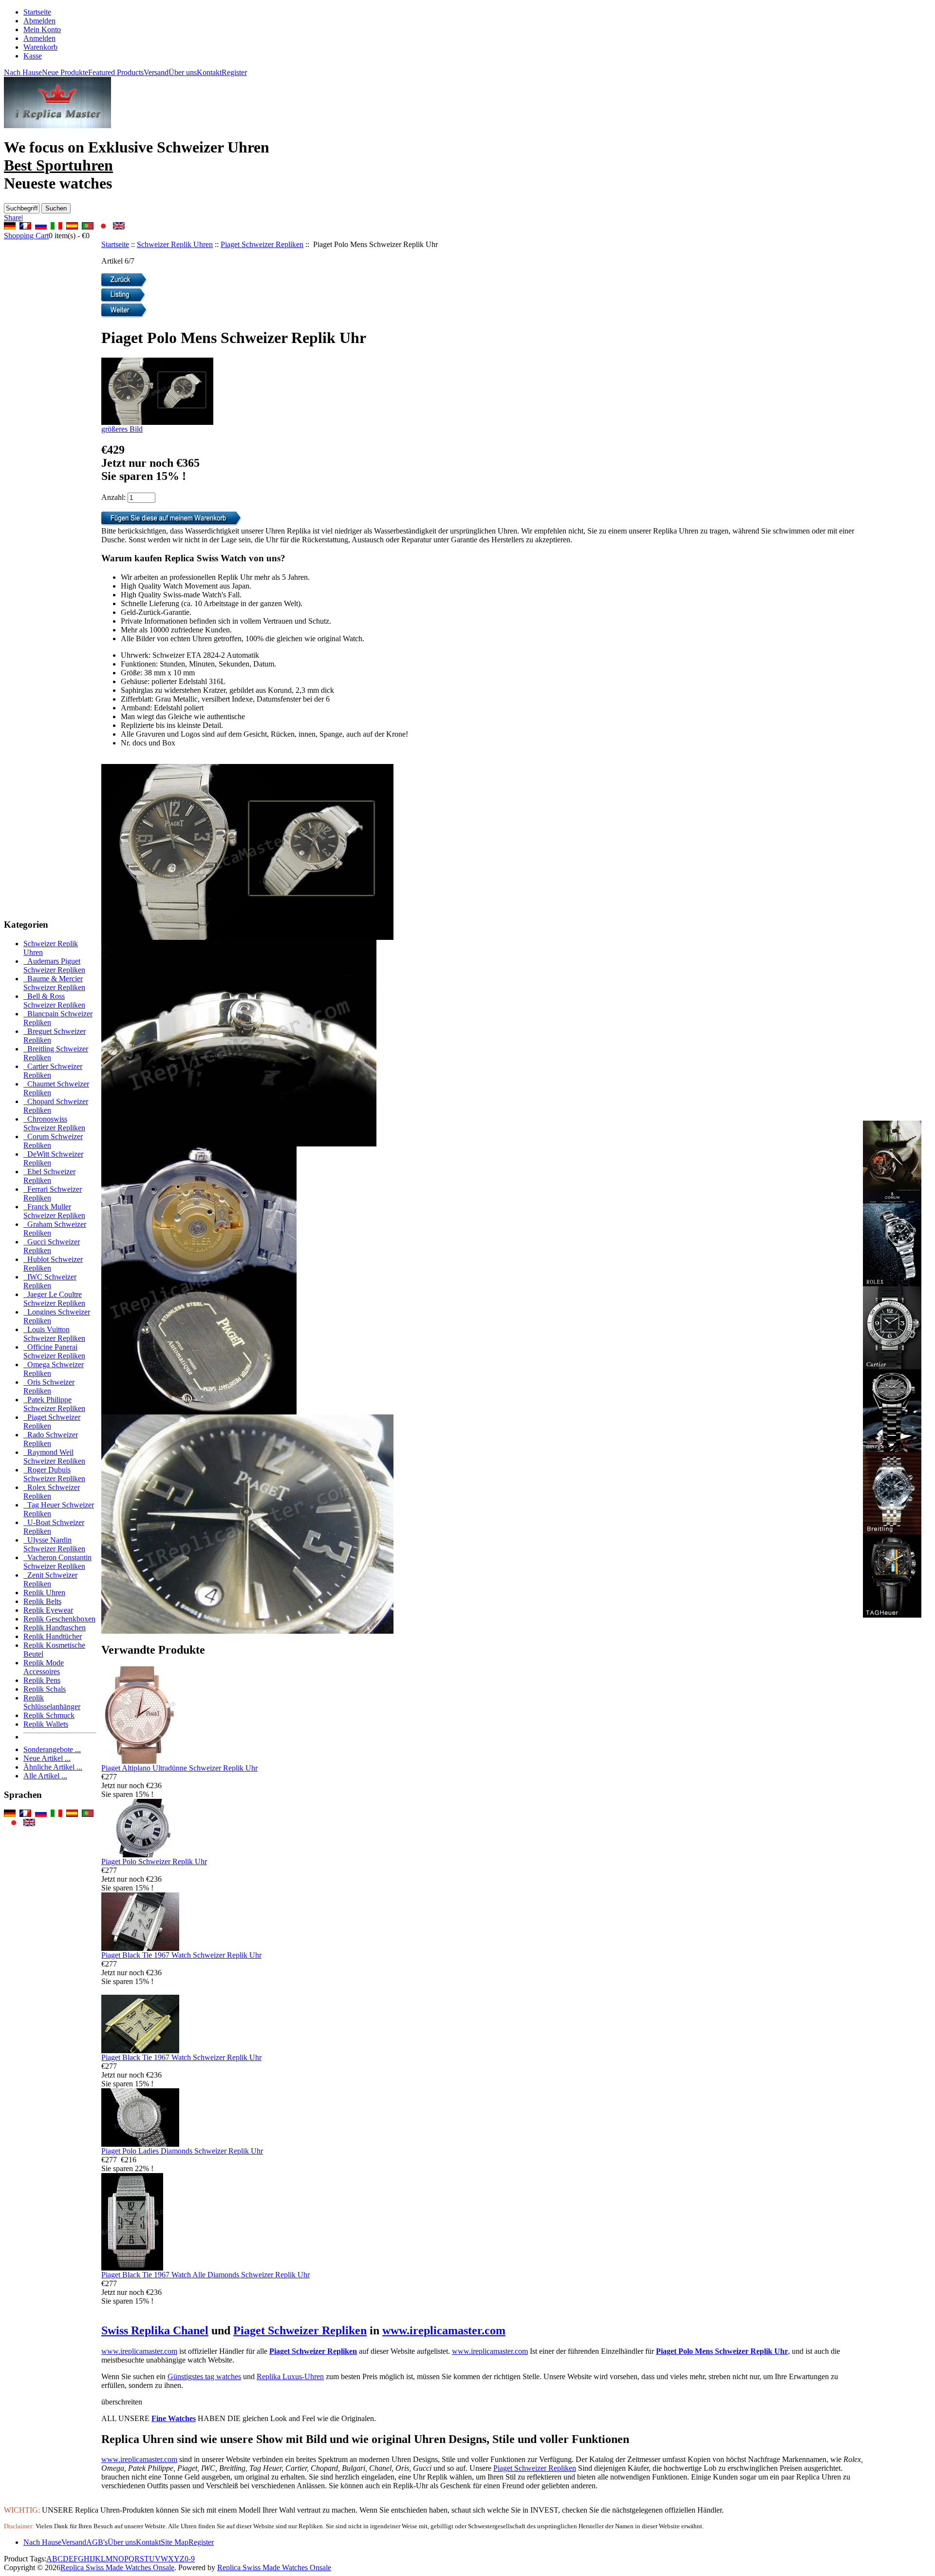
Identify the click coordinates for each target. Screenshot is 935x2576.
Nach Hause (23, 72)
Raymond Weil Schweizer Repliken (54, 1457)
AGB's (97, 2542)
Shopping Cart (26, 236)
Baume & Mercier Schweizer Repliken (54, 983)
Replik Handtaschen (55, 1628)
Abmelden (39, 21)
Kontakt (209, 72)
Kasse (33, 56)
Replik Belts (42, 1601)
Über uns (183, 72)
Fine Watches (174, 2418)
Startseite (37, 12)
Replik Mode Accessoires (44, 1667)
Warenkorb (40, 47)
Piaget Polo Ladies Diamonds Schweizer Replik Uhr (182, 2151)
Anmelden (39, 38)
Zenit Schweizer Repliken (50, 1579)
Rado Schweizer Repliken (51, 1439)
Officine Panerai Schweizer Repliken (54, 1351)
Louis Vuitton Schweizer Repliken (54, 1334)
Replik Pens (42, 1680)
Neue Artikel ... (47, 1758)
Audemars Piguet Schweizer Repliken (54, 965)
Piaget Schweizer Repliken (262, 244)
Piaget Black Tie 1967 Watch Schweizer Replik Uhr (181, 1955)
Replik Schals (45, 1689)
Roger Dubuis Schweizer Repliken (54, 1474)
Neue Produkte (65, 72)
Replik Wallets (46, 1724)
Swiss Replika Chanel (155, 2330)
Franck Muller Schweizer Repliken (54, 1211)
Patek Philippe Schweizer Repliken (54, 1404)
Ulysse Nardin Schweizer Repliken (54, 1544)
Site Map (175, 2542)
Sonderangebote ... (52, 1749)
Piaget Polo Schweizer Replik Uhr (154, 1861)
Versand (156, 72)
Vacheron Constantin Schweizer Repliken (57, 1562)
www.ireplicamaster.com (444, 2330)
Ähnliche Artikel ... (53, 1767)
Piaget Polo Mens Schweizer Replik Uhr (722, 2351)
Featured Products (116, 72)
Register (234, 72)
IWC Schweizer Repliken (50, 1281)
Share (13, 218)
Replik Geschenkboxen (59, 1619)
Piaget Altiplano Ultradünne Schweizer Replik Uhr (179, 1768)
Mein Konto (42, 29)
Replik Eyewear (48, 1610)
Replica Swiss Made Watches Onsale (117, 2567)
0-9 (190, 2559)
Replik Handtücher (53, 1636)
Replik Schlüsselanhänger (52, 1702)
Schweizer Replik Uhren (175, 244)
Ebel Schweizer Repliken (49, 1176)
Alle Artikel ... (45, 1776)
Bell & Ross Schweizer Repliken (54, 1001)
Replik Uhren (44, 1593)
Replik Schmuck (49, 1715)
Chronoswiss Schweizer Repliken (54, 1123)
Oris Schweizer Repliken (49, 1386)
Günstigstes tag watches (204, 2376)
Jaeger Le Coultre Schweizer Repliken (54, 1299)
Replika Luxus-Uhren (290, 2376)
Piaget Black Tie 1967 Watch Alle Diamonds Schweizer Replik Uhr (206, 2275)
